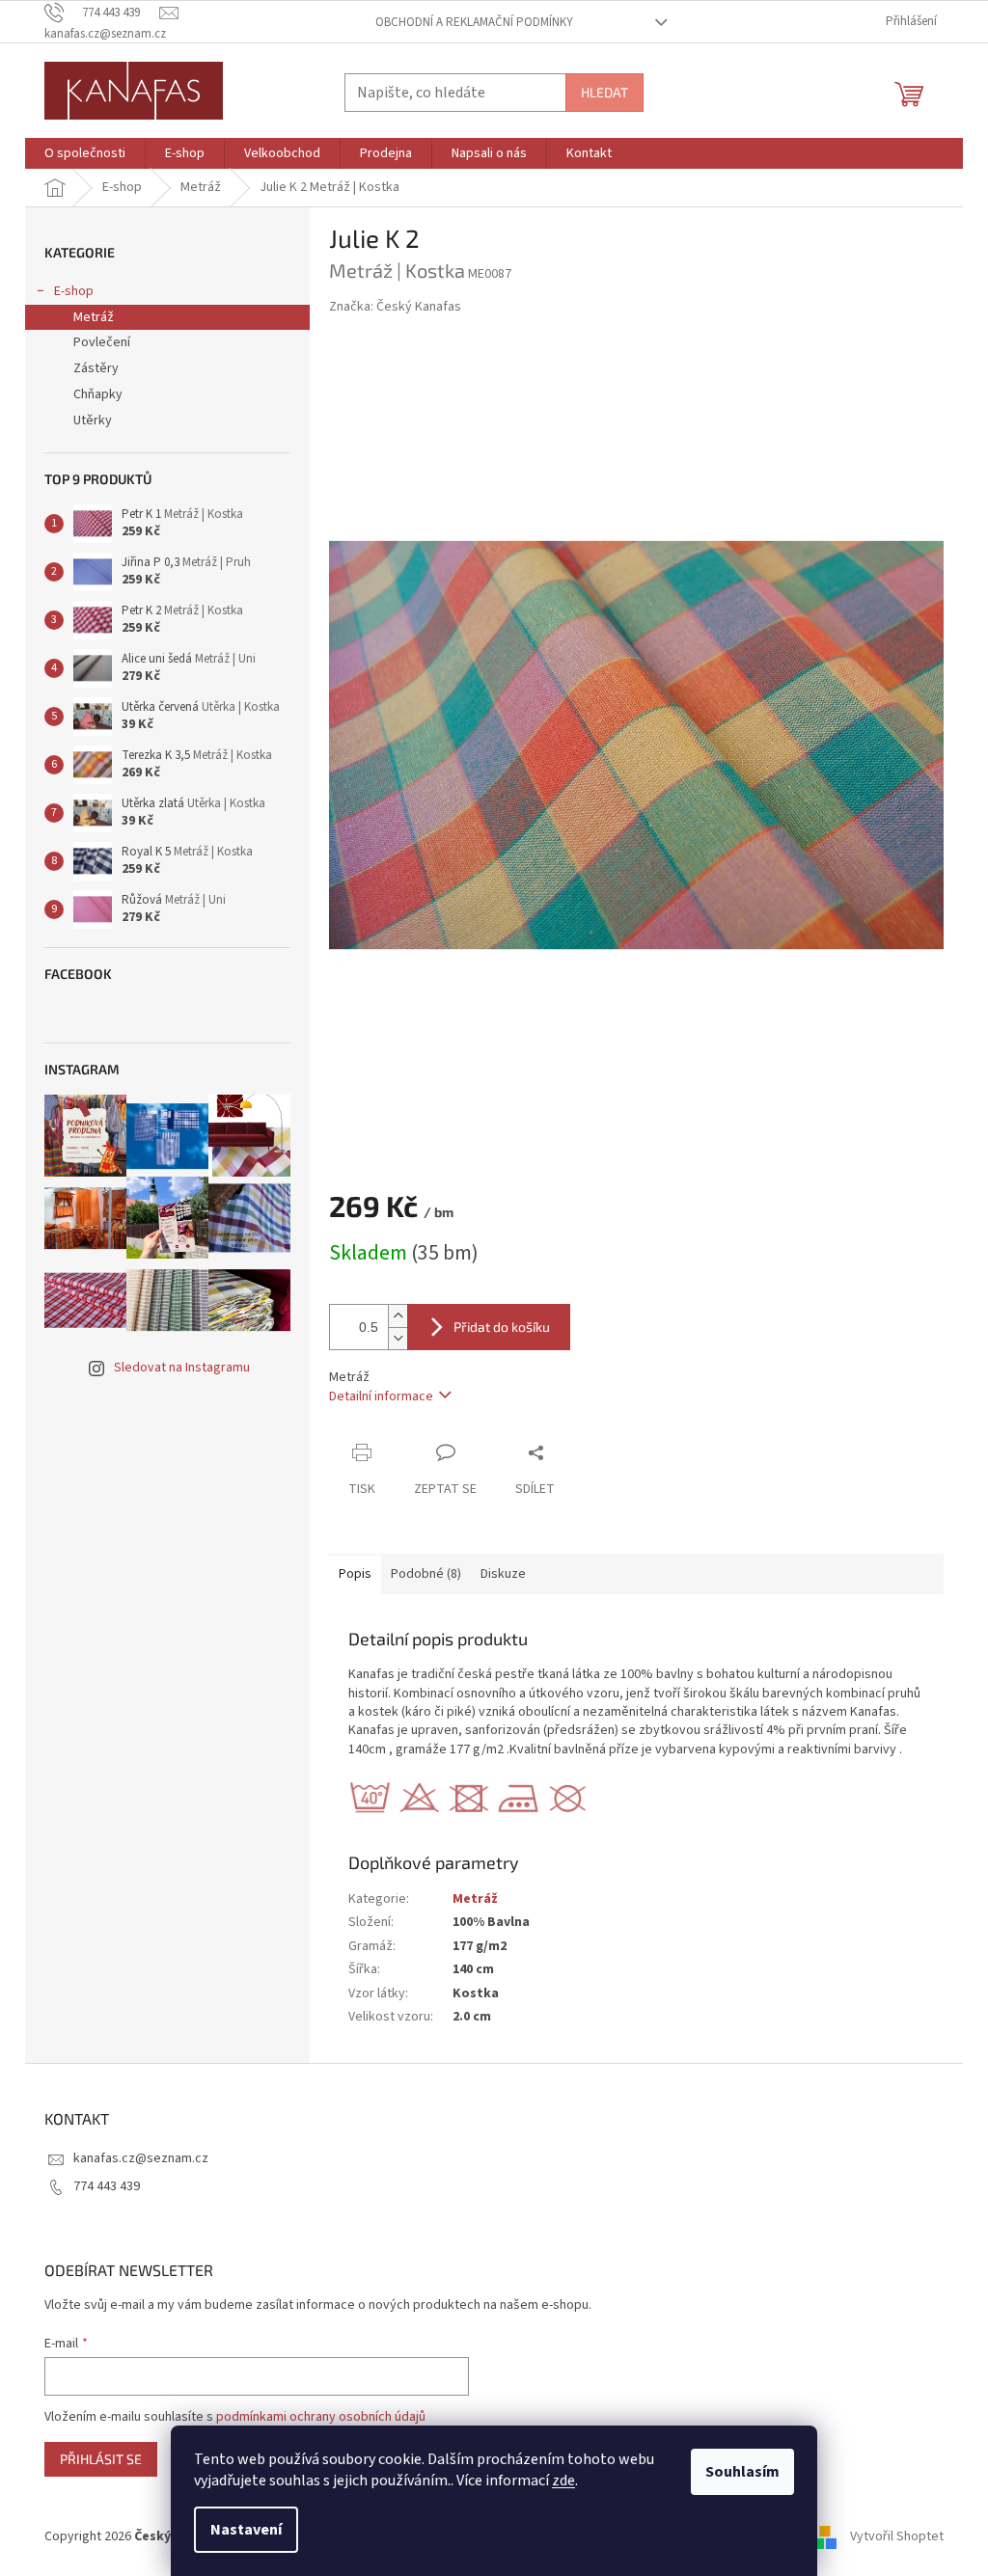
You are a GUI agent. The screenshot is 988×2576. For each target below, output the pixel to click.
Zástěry (96, 368)
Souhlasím (742, 2472)
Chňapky (98, 394)
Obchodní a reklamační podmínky (474, 22)
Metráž (94, 317)
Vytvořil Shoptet (897, 2536)
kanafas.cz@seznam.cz (141, 2158)
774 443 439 (107, 2186)
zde (563, 2481)
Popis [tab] (355, 1574)
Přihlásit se (101, 2459)
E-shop (74, 291)
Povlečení (102, 342)
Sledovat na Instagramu (182, 1368)
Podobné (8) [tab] (426, 1574)
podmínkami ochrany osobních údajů (321, 2417)
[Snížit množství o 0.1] (398, 1338)
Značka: (395, 307)
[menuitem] (85, 153)
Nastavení (246, 2530)
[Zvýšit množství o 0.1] (398, 1316)
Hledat (604, 92)
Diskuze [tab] (503, 1574)
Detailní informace (381, 1396)
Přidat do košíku (502, 1327)
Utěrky (93, 420)
